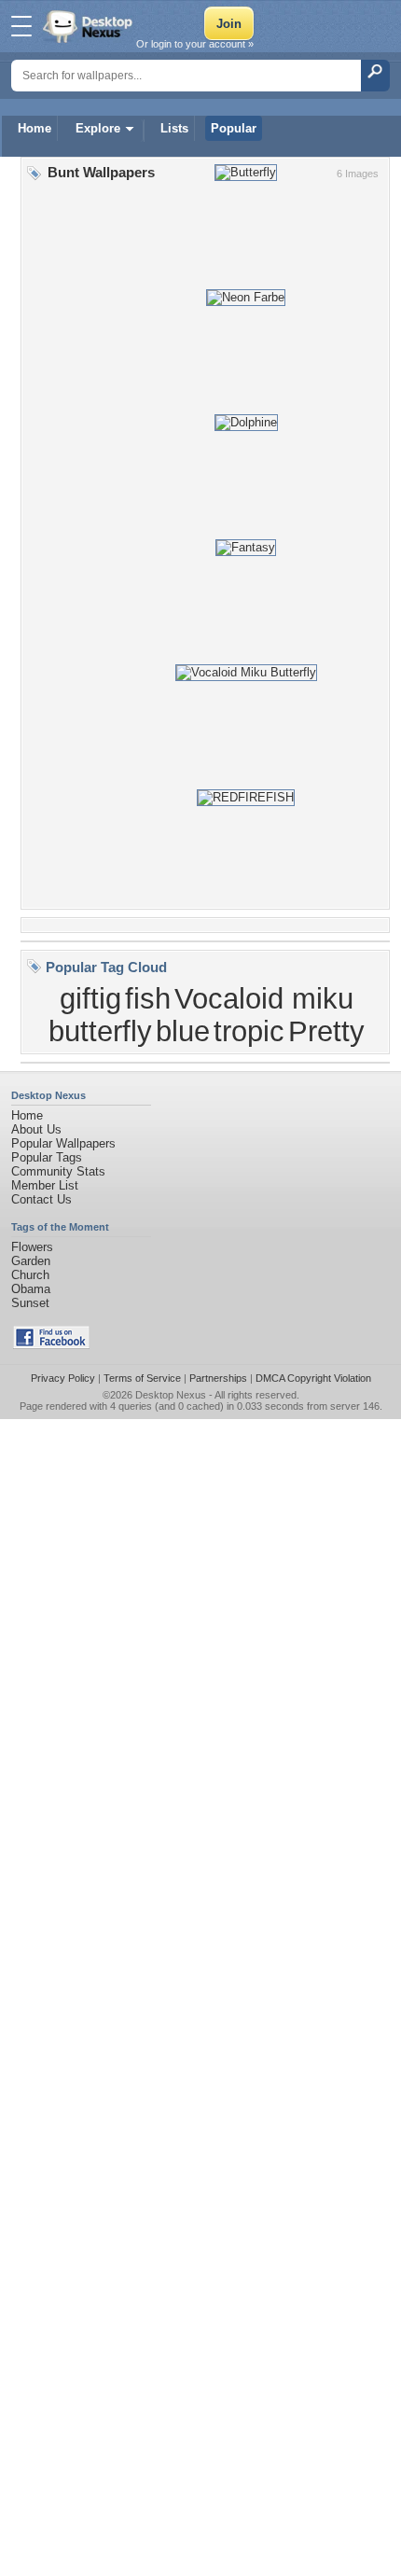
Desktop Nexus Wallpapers (90, 26)
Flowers (32, 1247)
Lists (174, 128)
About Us (36, 1129)
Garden (31, 1261)
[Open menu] (21, 26)
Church (30, 1275)
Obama (31, 1289)
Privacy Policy (63, 1378)
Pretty (326, 1031)
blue (183, 1031)
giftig (90, 998)
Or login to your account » (195, 44)
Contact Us (41, 1199)
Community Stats (58, 1171)
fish (148, 998)
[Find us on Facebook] (51, 1345)
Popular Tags (47, 1157)
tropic (249, 1031)
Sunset (30, 1303)
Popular (234, 128)
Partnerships (218, 1378)
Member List (45, 1185)
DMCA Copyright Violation (313, 1378)
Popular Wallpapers (63, 1143)
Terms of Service (142, 1378)
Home (35, 128)
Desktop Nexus (171, 1395)
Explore (98, 128)
